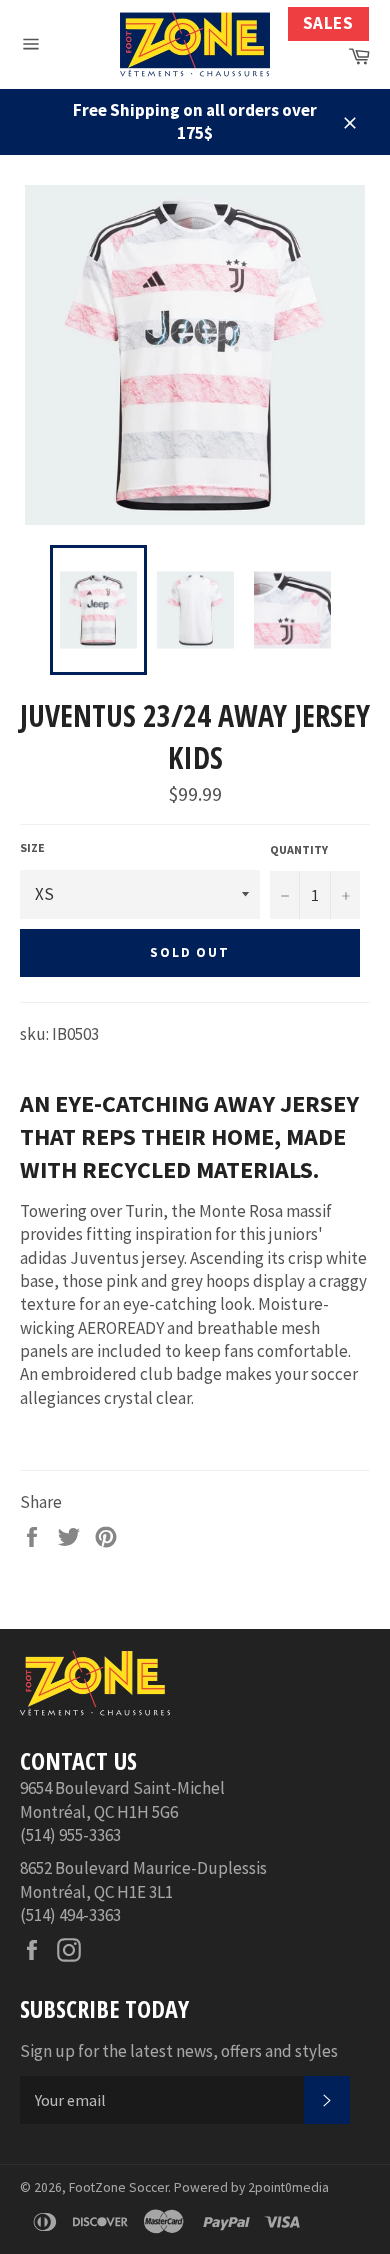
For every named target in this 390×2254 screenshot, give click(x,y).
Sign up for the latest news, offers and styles (179, 2051)
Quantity (299, 849)
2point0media (288, 2187)
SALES (328, 23)
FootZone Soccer (118, 2187)
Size (32, 847)
